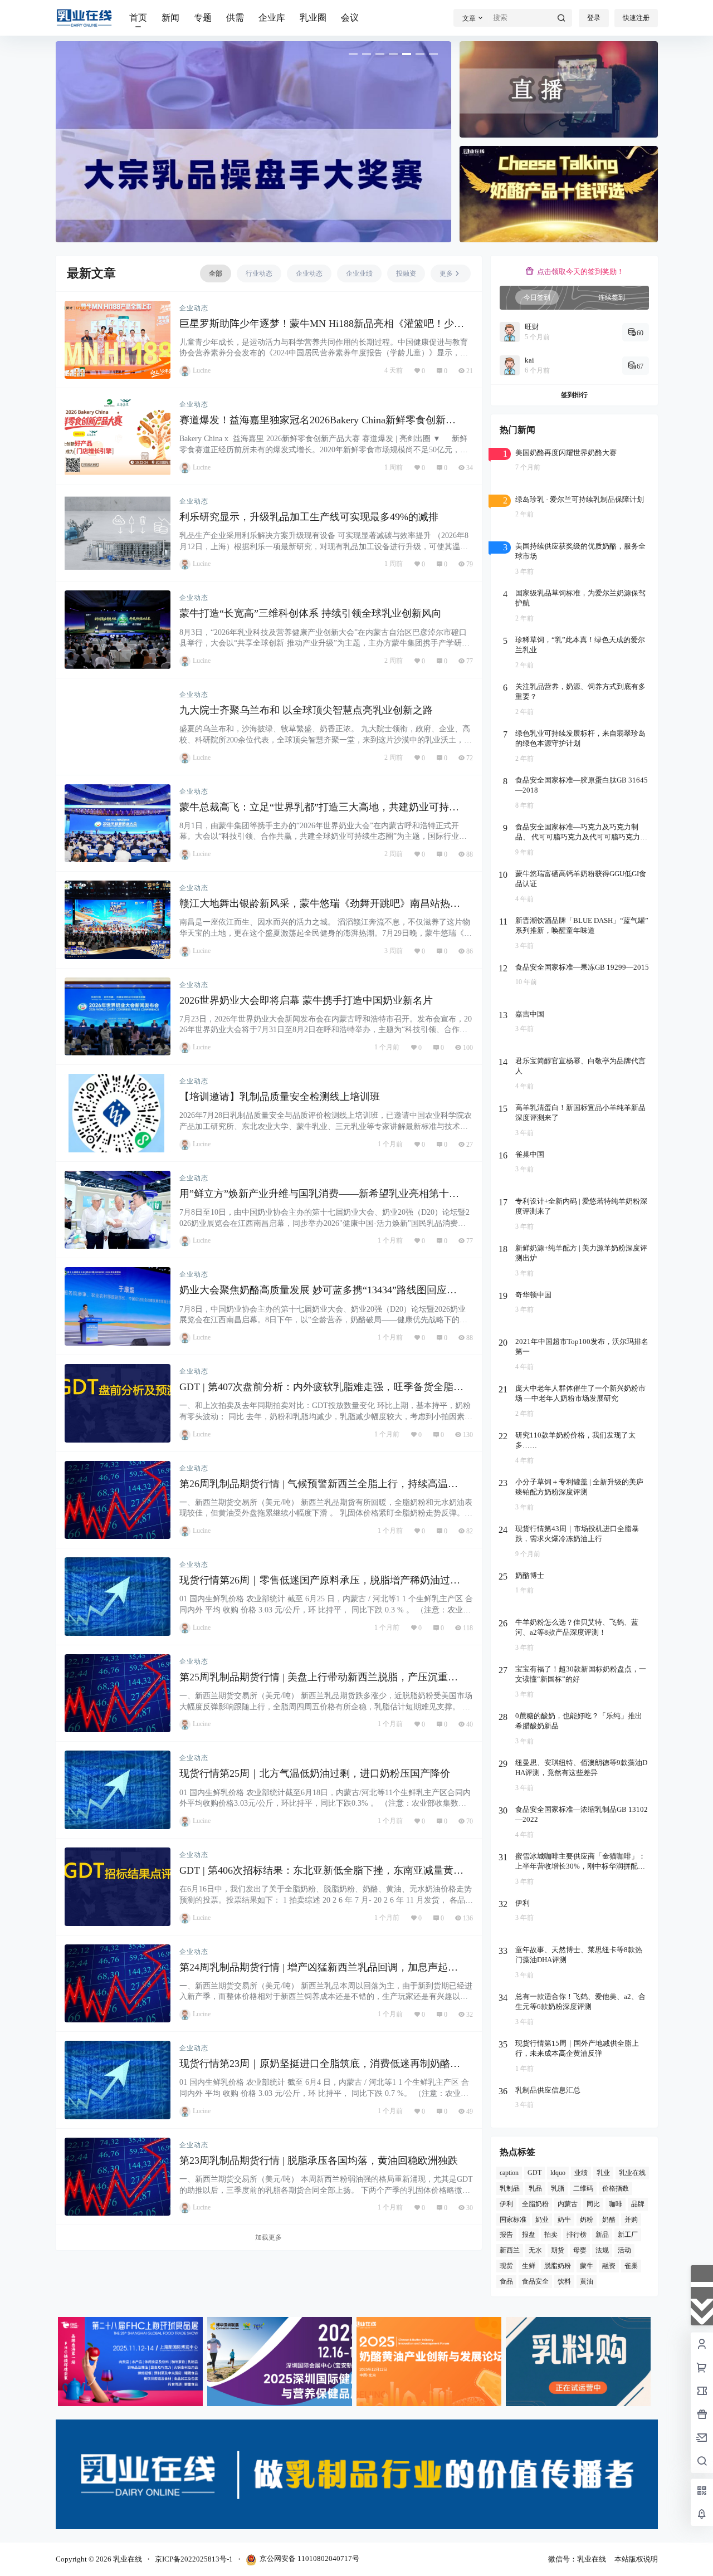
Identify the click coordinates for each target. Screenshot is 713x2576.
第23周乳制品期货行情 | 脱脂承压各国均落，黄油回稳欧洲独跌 (319, 2160)
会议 (350, 18)
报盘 (529, 2235)
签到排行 (574, 395)
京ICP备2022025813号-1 (194, 2559)
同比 (593, 2203)
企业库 (272, 18)
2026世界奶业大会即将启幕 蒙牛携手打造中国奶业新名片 (306, 1000)
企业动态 (194, 308)
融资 (609, 2266)
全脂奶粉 (535, 2203)
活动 (624, 2250)
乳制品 (510, 2188)
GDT (534, 2173)
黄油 (587, 2281)
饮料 (564, 2281)
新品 (602, 2235)
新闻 (170, 18)
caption (509, 2173)
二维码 (583, 2188)
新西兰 (510, 2250)
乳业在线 (632, 2173)
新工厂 (628, 2235)
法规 (602, 2250)
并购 (631, 2219)
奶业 (542, 2219)
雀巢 (631, 2266)
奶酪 (609, 2219)
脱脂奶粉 (558, 2266)
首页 (138, 18)
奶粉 (587, 2219)
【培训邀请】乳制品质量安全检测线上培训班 (280, 1097)
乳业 (603, 2173)
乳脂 (558, 2188)
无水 (535, 2250)
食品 (506, 2281)
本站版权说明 (636, 2559)
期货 (558, 2250)
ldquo (558, 2173)
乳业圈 (313, 18)
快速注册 (636, 18)
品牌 (638, 2203)
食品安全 (535, 2281)
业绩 (581, 2173)
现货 (506, 2266)
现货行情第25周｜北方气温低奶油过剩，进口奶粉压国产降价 (315, 1773)
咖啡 (616, 2203)
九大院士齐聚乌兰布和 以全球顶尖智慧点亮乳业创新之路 (306, 710)
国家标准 (513, 2219)
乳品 (535, 2188)
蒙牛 (587, 2266)
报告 (506, 2235)
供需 (235, 18)
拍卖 (551, 2235)
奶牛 (564, 2219)
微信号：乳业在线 (577, 2559)
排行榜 (577, 2235)
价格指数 (616, 2188)
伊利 (506, 2203)
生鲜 (529, 2266)
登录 (594, 18)
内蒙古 (568, 2203)
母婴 (580, 2250)
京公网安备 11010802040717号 (309, 2558)
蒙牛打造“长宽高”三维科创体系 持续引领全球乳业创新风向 (311, 613)
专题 (203, 18)
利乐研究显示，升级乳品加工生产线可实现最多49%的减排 (309, 517)
